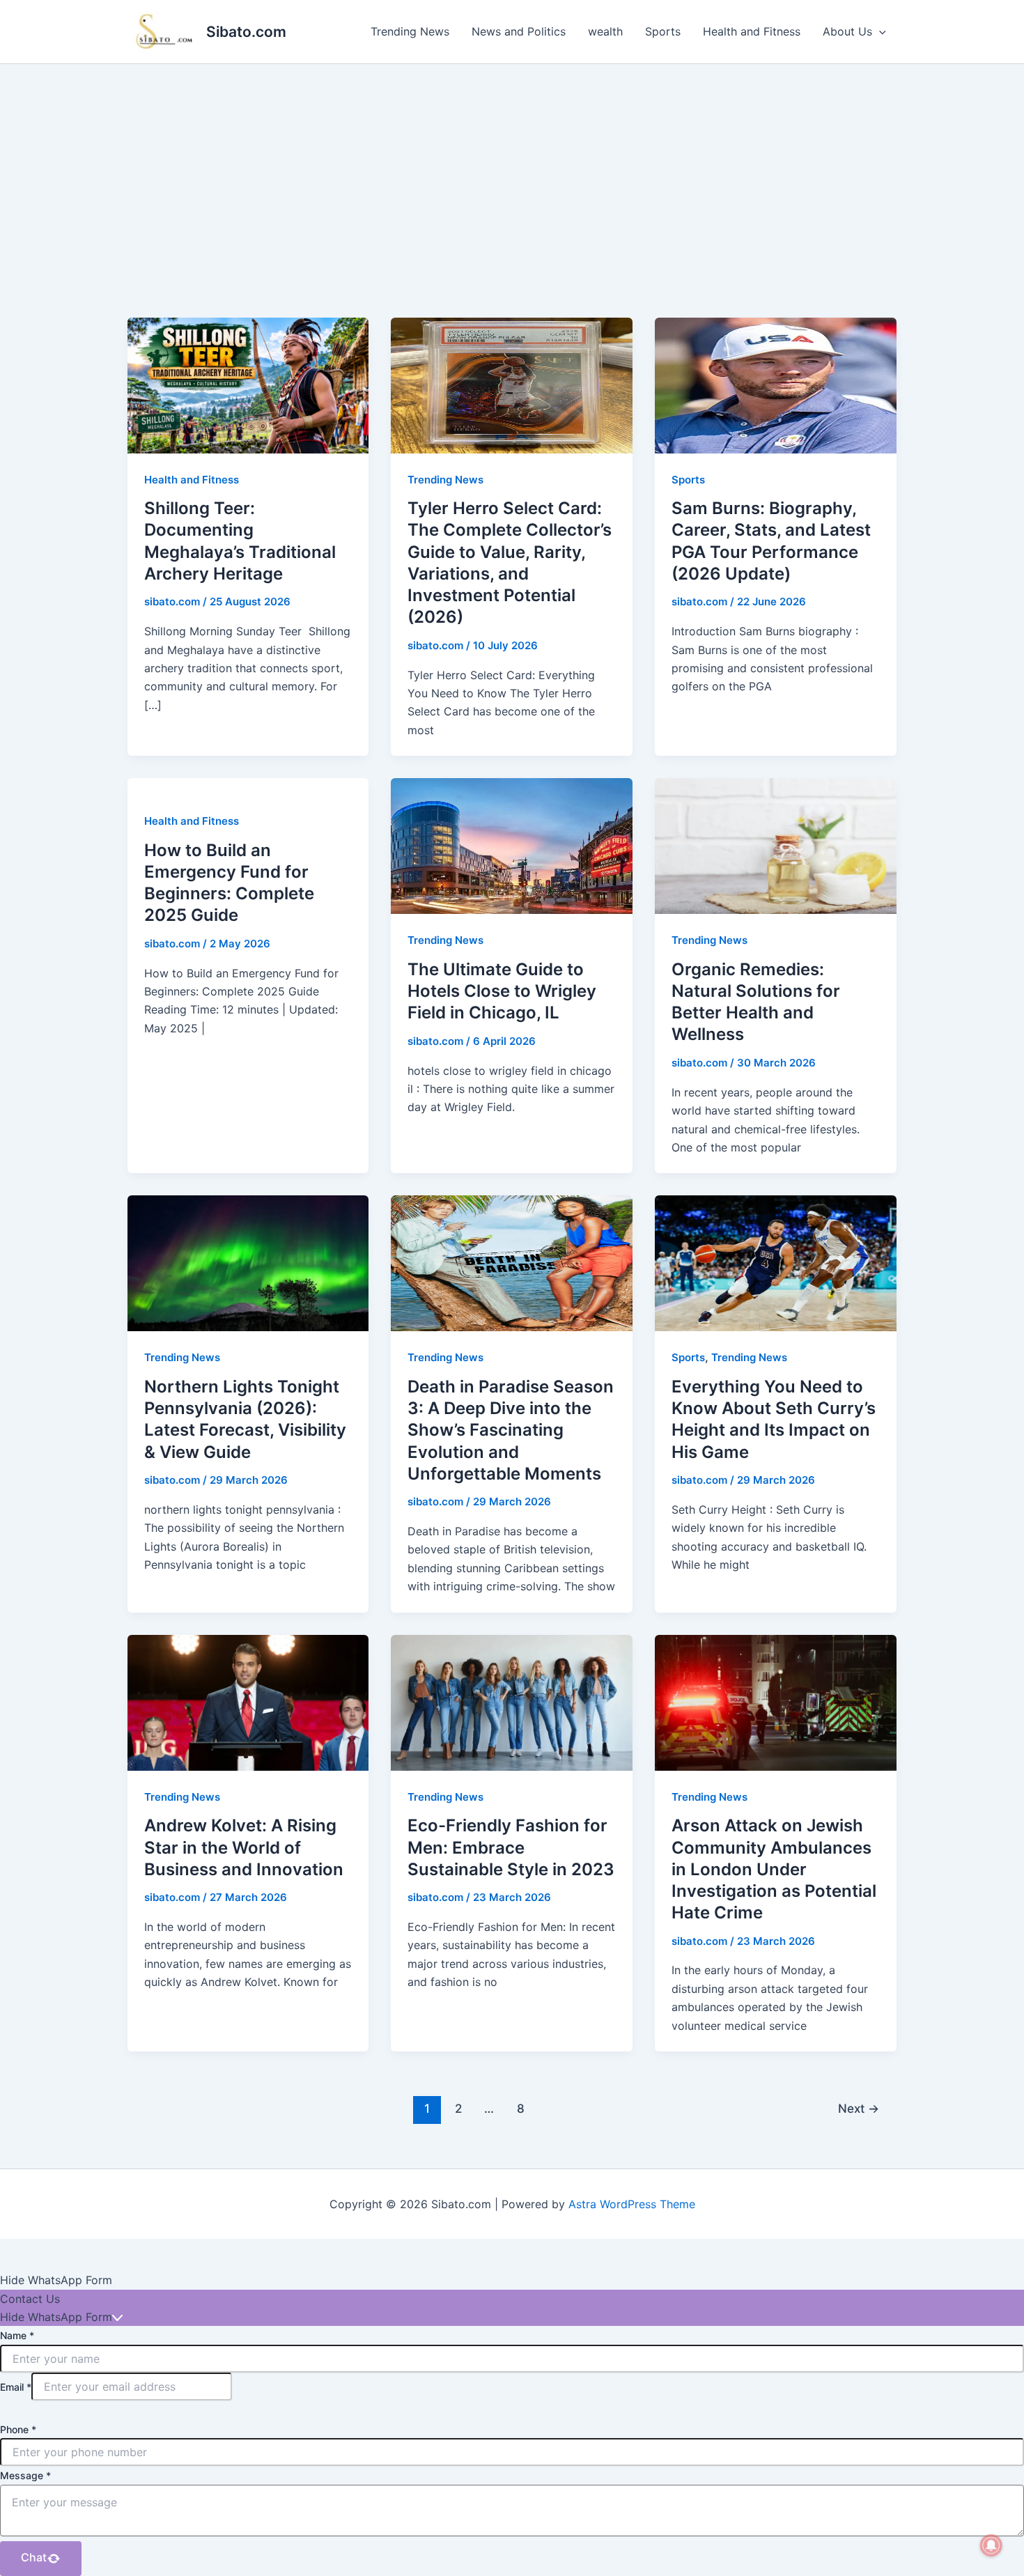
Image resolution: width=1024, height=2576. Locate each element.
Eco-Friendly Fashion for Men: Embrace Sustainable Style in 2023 (511, 1847)
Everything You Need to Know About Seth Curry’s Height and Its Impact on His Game (774, 1419)
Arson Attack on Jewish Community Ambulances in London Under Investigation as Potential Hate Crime (774, 1869)
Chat (34, 2557)
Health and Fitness (752, 31)
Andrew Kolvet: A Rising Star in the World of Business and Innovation (244, 1847)
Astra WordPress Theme (632, 2204)
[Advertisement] (512, 169)
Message (25, 2475)
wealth (605, 31)
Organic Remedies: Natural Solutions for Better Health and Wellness (756, 1002)
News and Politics (519, 31)
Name (17, 2335)
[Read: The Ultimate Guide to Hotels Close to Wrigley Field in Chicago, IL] (512, 845)
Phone (18, 2429)
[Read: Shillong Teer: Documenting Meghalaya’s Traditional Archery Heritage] (248, 385)
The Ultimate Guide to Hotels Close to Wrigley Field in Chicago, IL (502, 991)
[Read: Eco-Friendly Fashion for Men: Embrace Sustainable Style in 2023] (512, 1702)
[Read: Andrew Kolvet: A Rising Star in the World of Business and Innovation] (248, 1702)
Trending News (410, 31)
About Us (847, 31)
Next (859, 2108)
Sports (663, 31)
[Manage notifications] (991, 2545)
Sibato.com (246, 32)
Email (16, 2387)
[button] (879, 31)
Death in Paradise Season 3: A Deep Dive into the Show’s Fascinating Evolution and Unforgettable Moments (511, 1430)
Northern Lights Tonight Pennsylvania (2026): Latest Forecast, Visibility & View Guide (245, 1419)
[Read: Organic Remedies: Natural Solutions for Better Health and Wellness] (776, 845)
